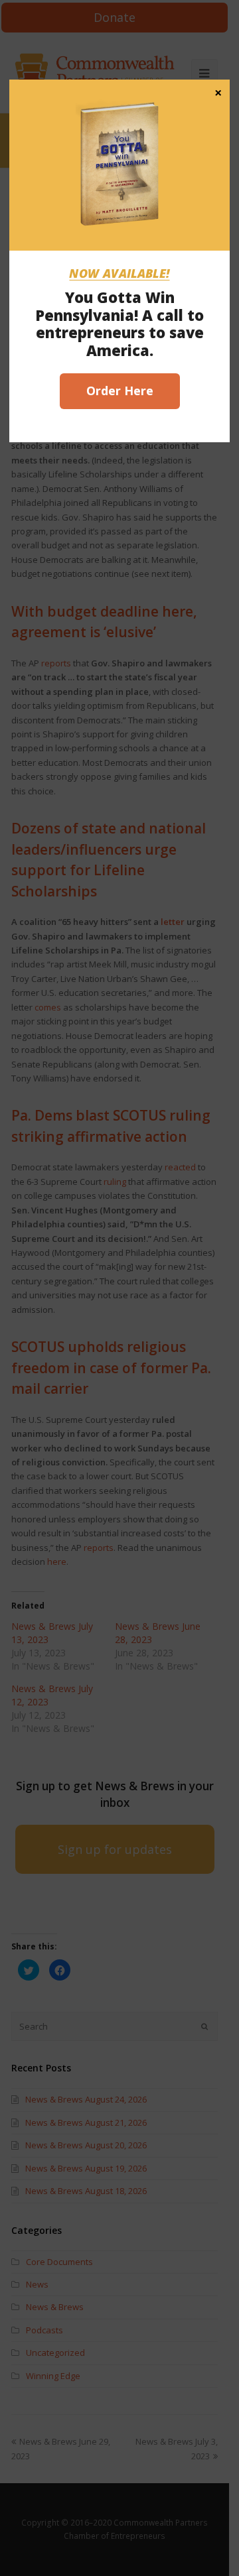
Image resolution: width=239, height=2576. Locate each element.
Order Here (120, 391)
